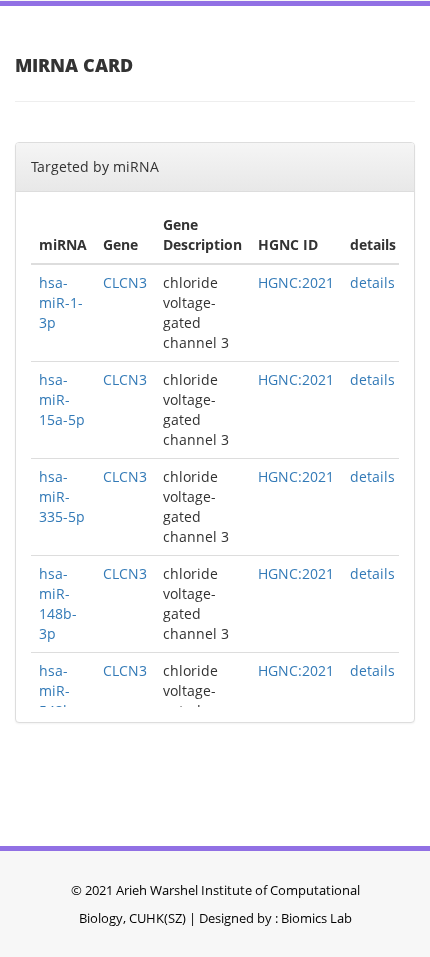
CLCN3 (125, 282)
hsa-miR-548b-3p (58, 700)
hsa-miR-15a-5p (62, 399)
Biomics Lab (316, 918)
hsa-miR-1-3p (61, 302)
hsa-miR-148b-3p (58, 603)
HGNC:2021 (296, 282)
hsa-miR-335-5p (62, 496)
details (372, 282)
